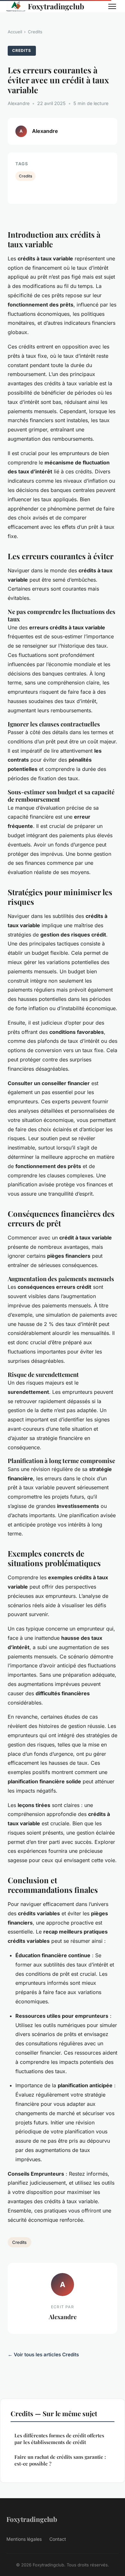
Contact (58, 2539)
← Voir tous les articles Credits (43, 2355)
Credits (35, 32)
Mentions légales (24, 2539)
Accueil (15, 32)
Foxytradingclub (56, 6)
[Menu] (112, 6)
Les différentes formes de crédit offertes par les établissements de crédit (59, 2439)
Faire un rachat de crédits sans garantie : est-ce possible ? (60, 2460)
